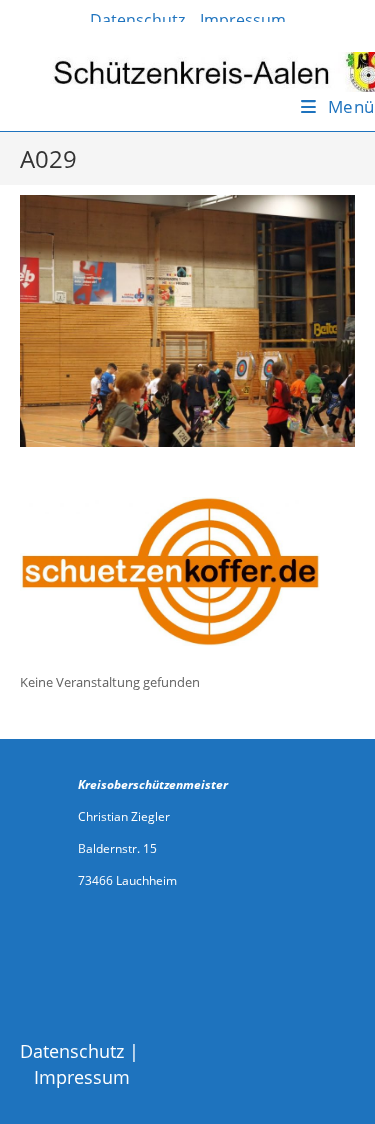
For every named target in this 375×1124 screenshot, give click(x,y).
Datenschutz (72, 1051)
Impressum (82, 1077)
